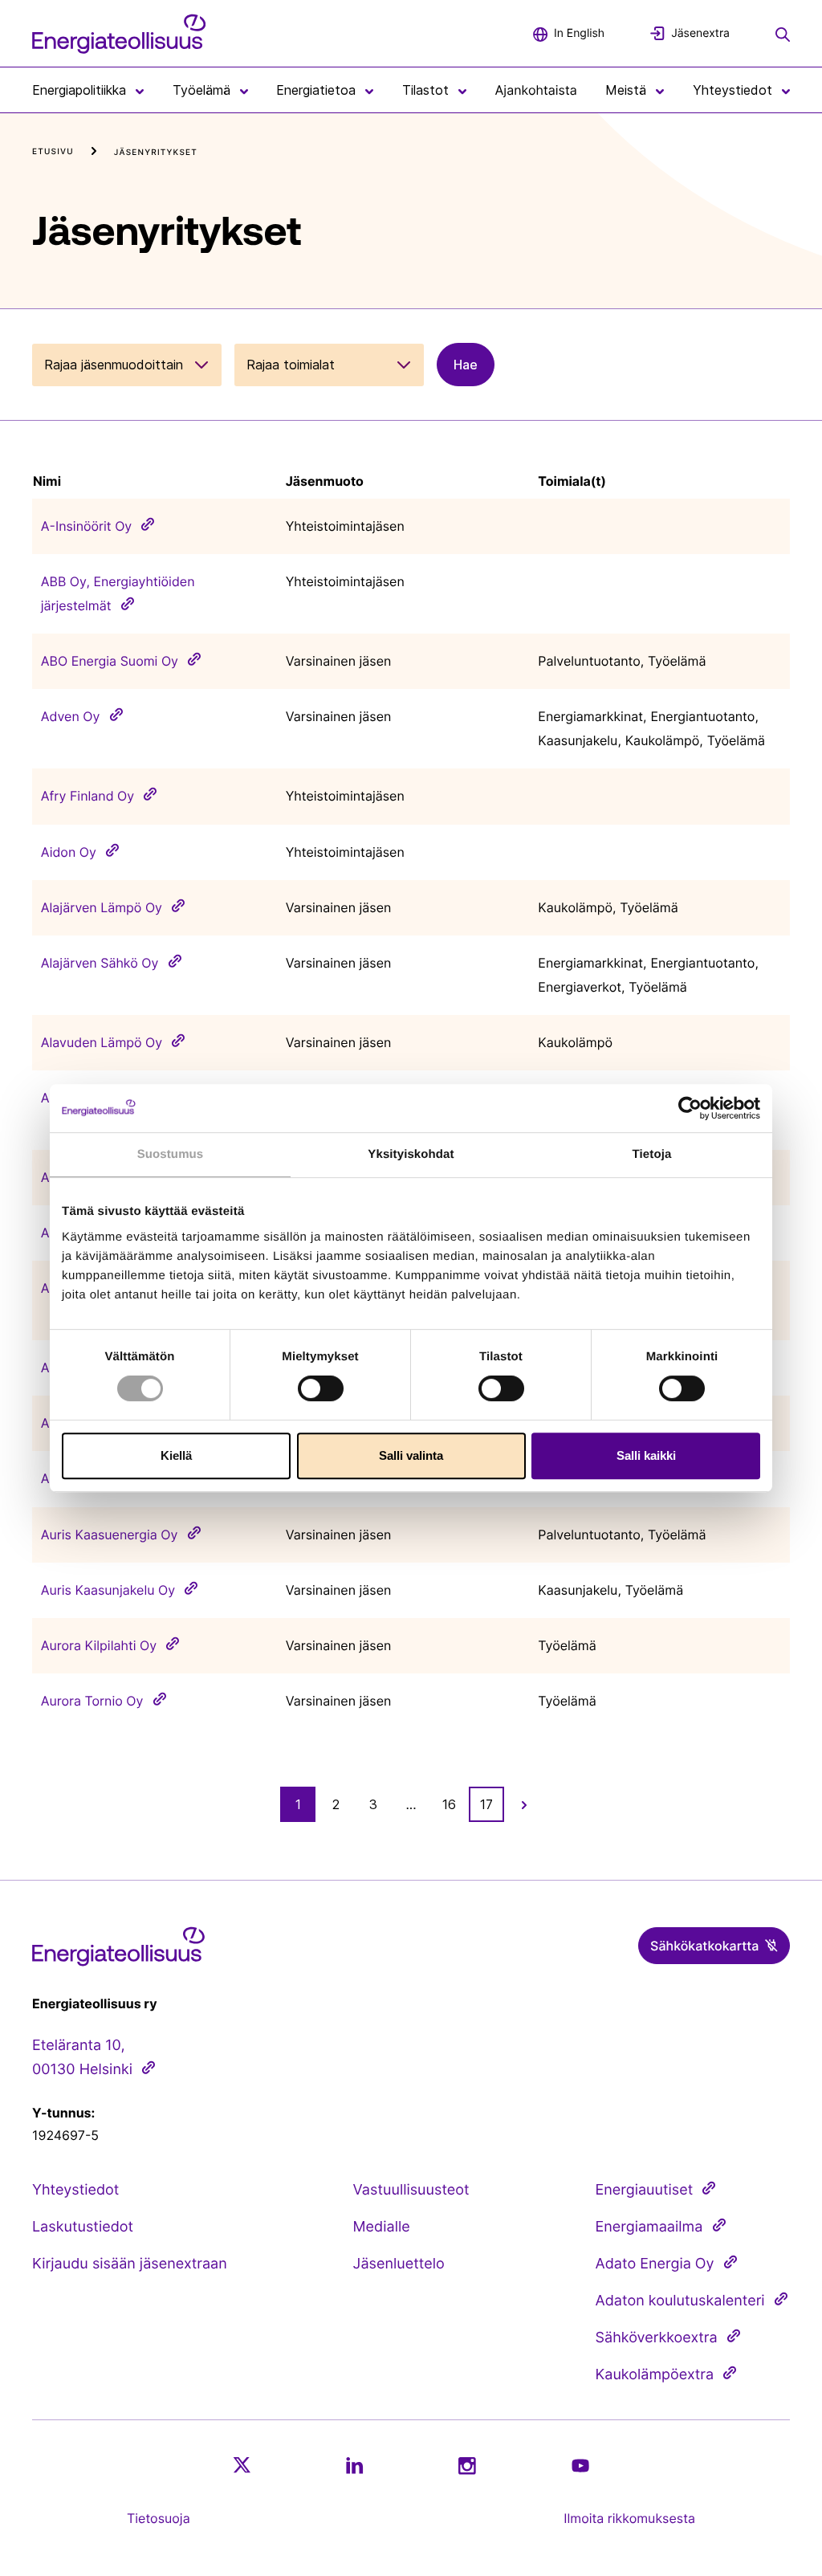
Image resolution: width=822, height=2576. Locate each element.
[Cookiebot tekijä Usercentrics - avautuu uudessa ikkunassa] (690, 1108)
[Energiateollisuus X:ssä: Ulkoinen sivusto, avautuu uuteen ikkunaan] (242, 2465)
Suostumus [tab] (171, 1154)
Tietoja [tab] (652, 1154)
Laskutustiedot (83, 2227)
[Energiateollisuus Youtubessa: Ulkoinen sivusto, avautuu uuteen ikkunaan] (580, 2466)
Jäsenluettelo (399, 2264)
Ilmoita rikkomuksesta (629, 2518)
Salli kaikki (646, 1455)
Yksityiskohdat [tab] (411, 1154)
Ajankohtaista (536, 90)
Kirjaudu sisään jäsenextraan (130, 2264)
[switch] (321, 1388)
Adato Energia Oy (655, 2264)
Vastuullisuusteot (411, 2190)
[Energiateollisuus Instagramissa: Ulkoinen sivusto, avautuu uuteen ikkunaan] (467, 2466)
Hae (466, 365)
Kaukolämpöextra (655, 2375)
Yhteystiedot (75, 2190)
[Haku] (783, 33)
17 (486, 1804)
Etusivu (53, 152)
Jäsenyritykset (156, 153)
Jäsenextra (700, 33)
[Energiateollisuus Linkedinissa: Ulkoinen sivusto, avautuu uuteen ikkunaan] (355, 2465)
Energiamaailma (649, 2227)
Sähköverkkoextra (657, 2338)
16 (449, 1804)
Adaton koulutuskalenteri (680, 2301)
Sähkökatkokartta (704, 1946)
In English (579, 33)
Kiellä (176, 1455)
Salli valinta (411, 1455)
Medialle (382, 2227)
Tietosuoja (159, 2518)
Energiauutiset (645, 2190)
